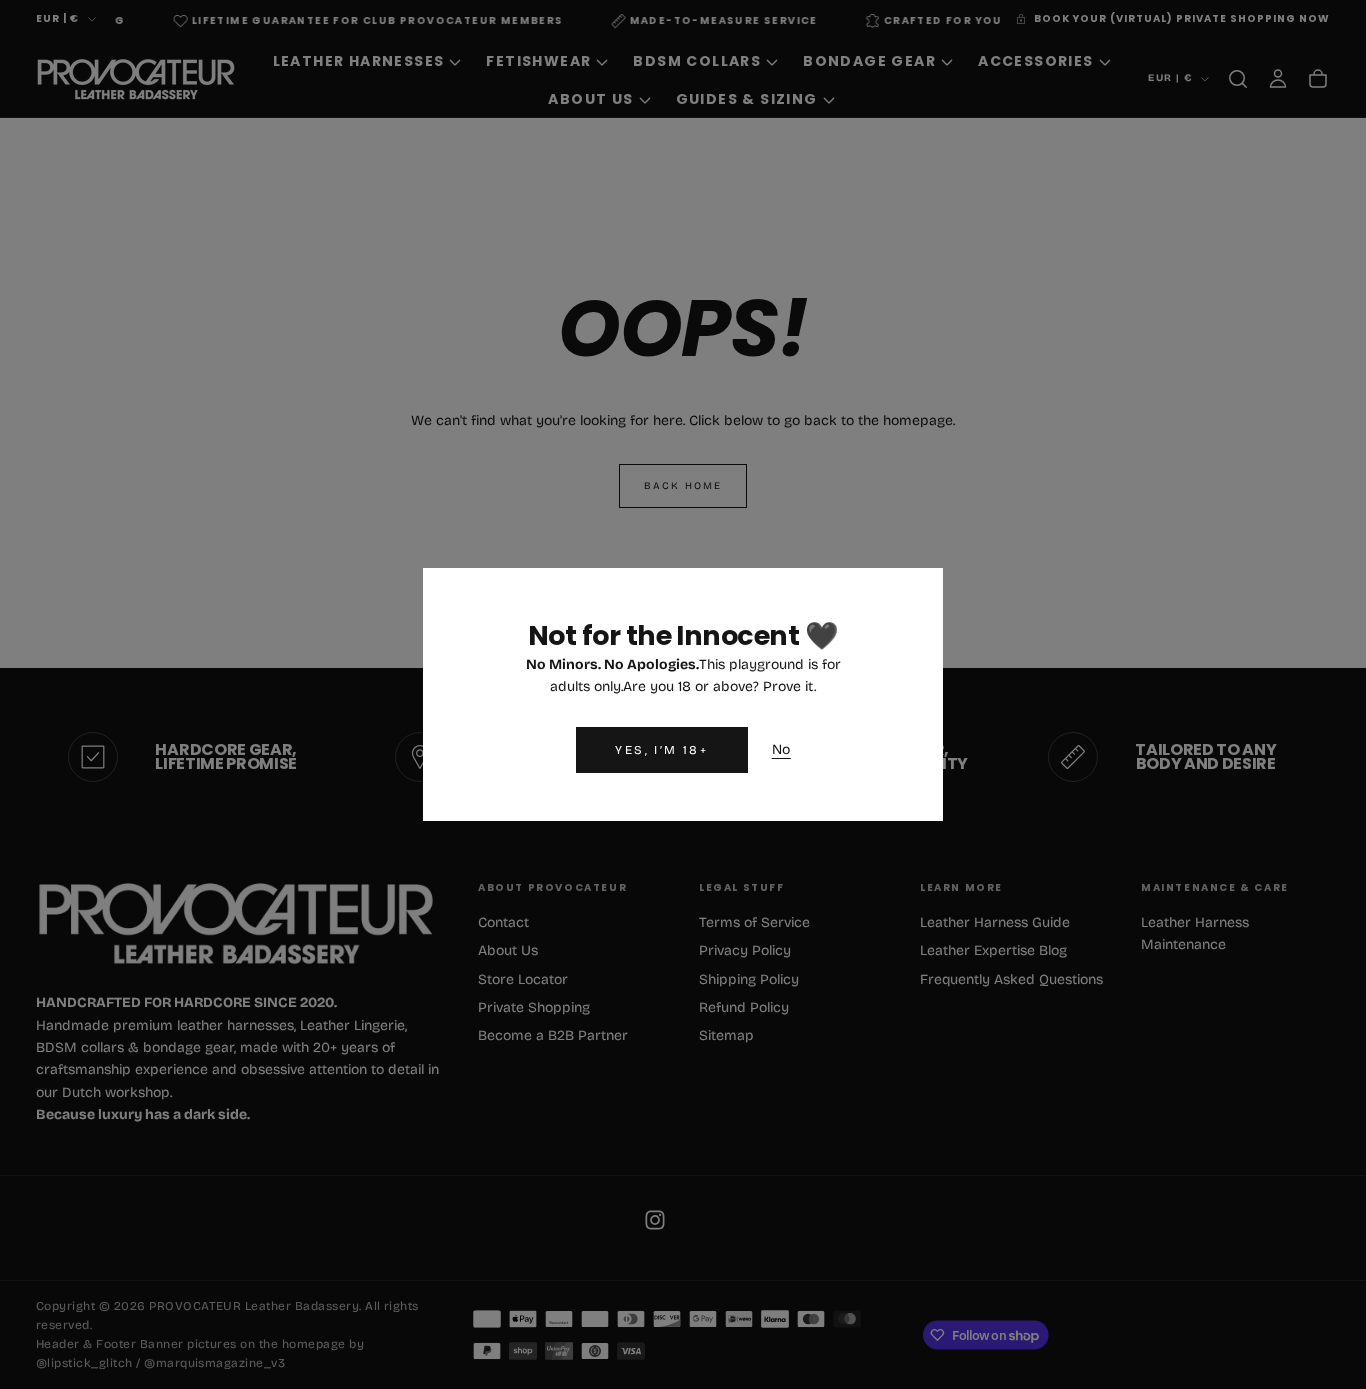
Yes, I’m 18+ (661, 750)
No (781, 749)
